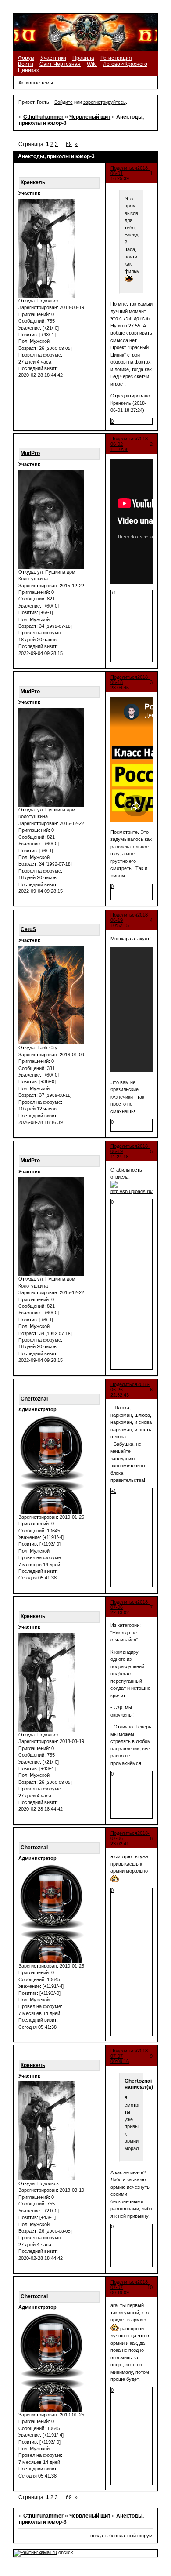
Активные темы (36, 83)
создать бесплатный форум (121, 2536)
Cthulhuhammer (43, 117)
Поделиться (124, 168)
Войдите (64, 102)
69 (69, 144)
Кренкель (33, 182)
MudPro (30, 453)
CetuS (28, 929)
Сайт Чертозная (60, 64)
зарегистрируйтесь (105, 102)
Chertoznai (34, 1399)
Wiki (92, 64)
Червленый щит (90, 117)
